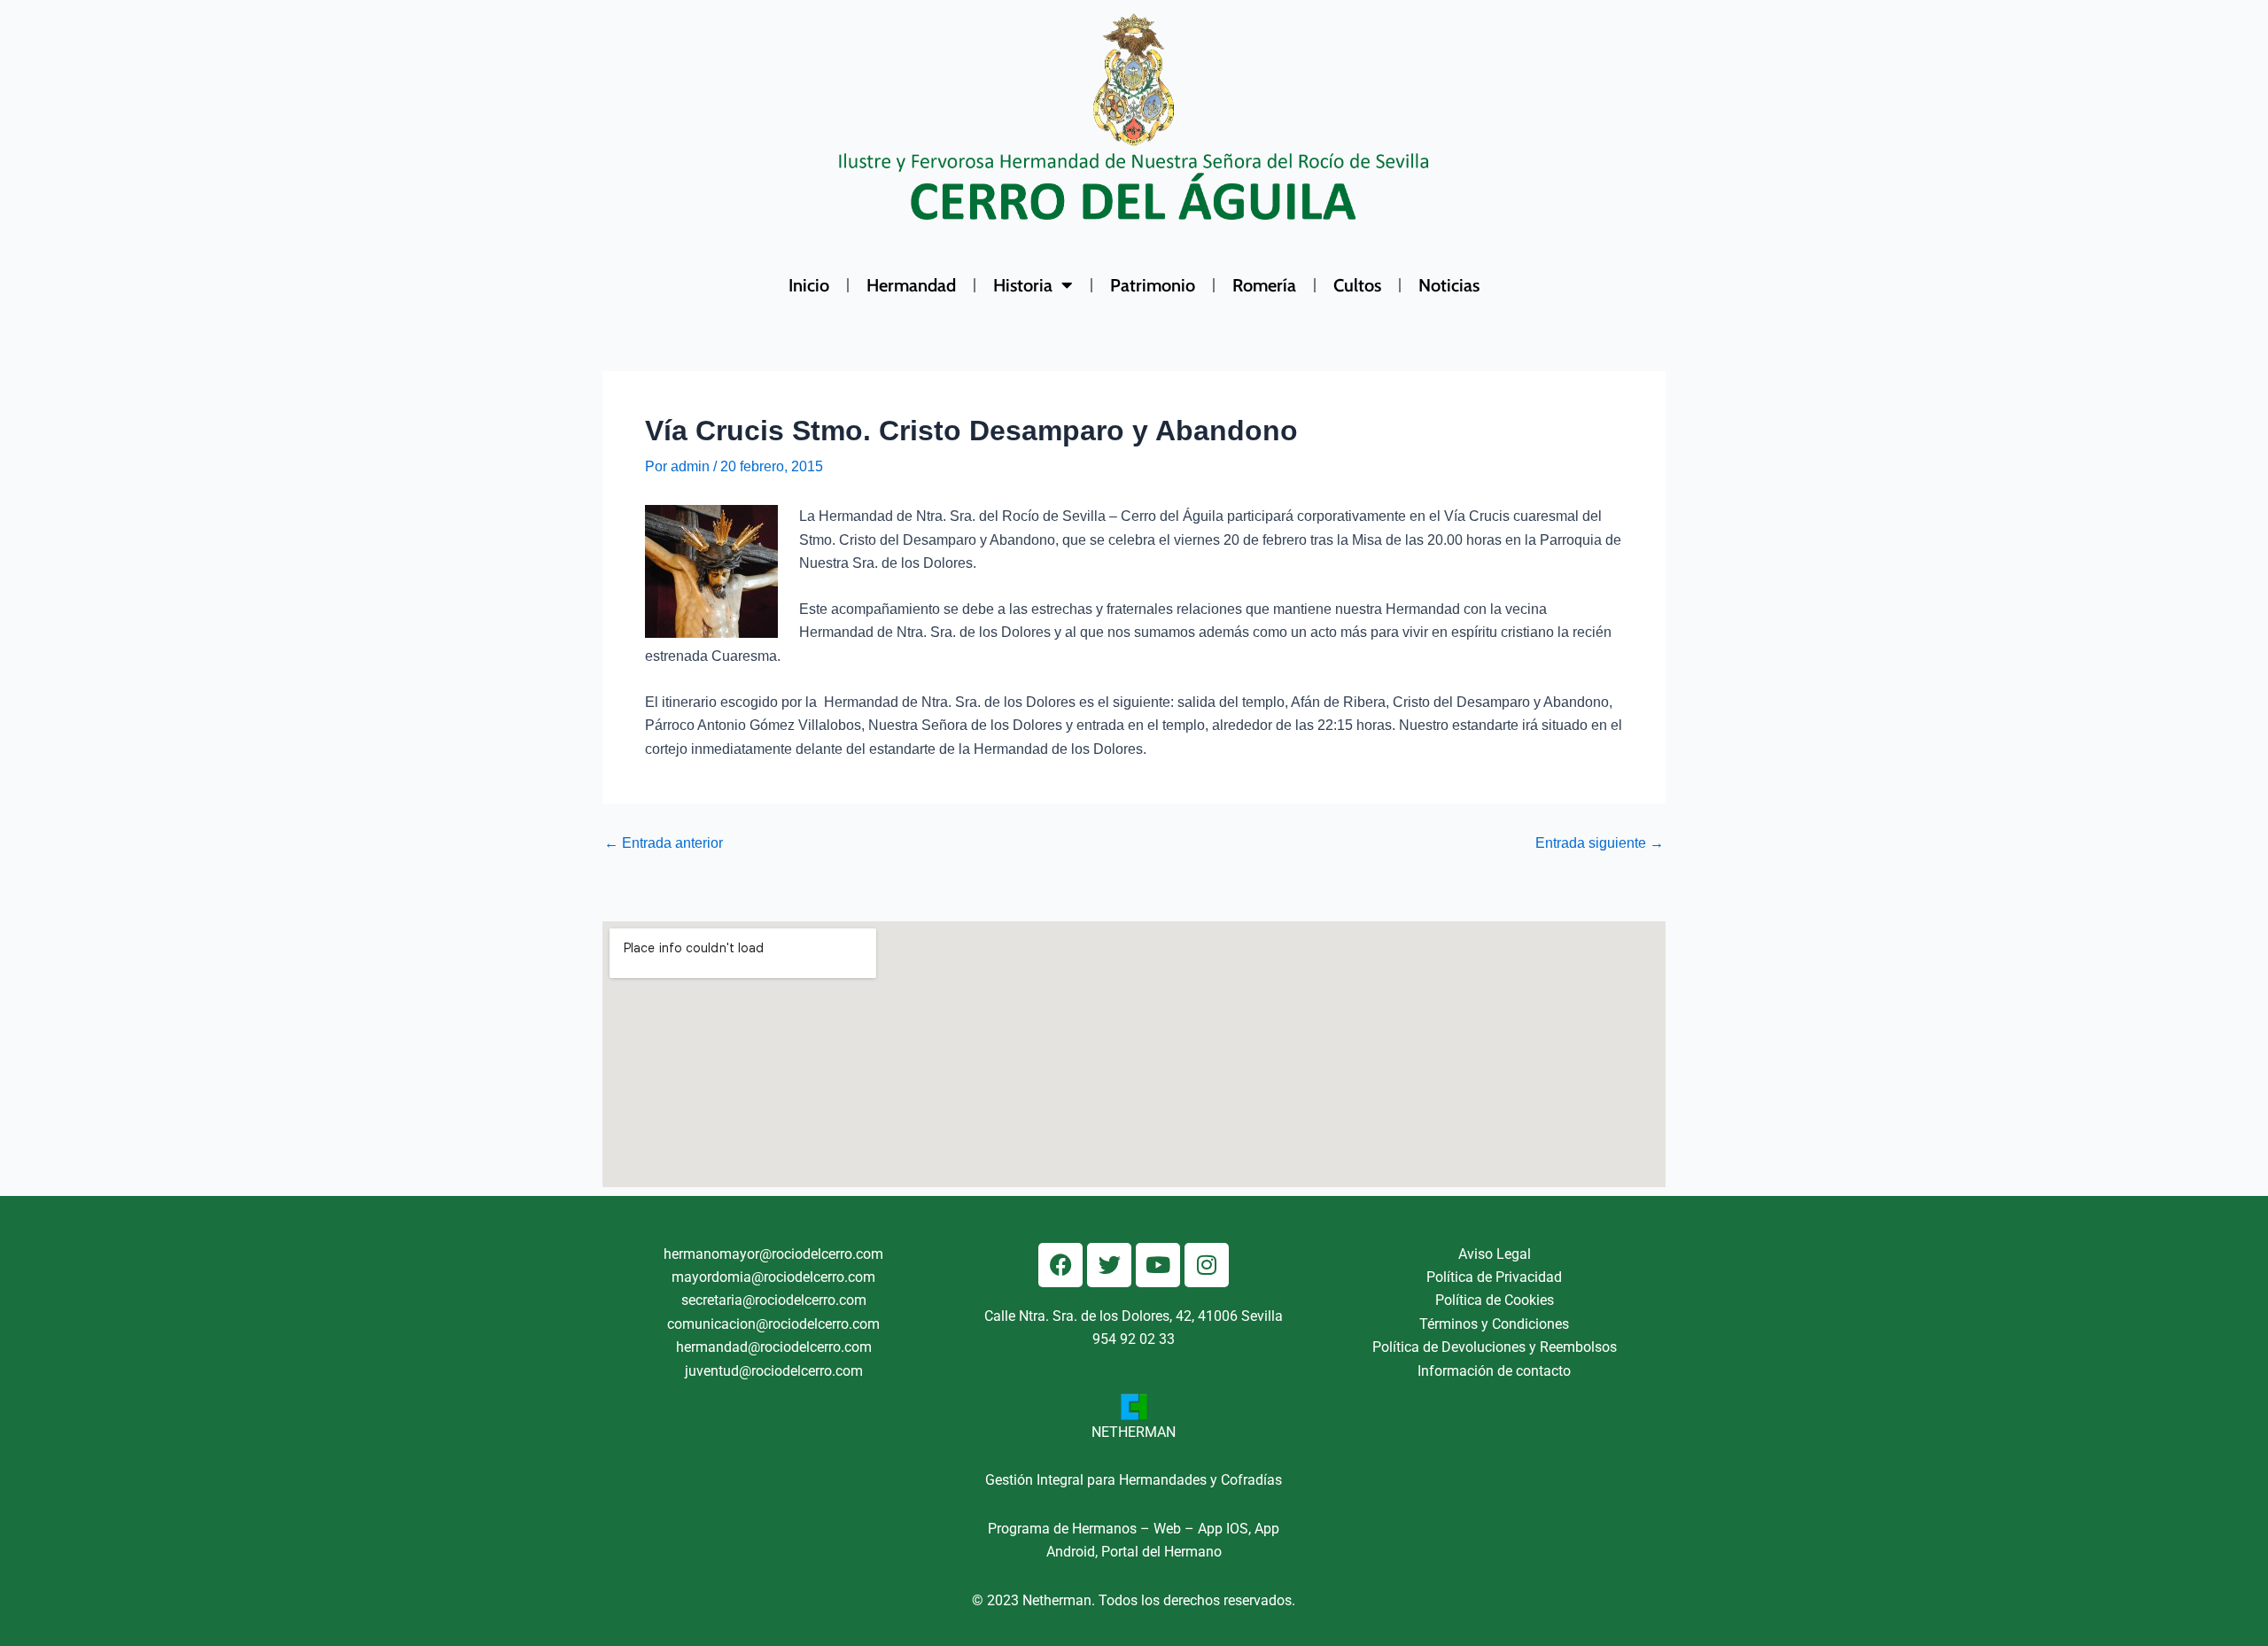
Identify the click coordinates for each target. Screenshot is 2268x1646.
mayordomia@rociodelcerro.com (773, 1277)
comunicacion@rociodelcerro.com (773, 1324)
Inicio (809, 285)
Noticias (1449, 285)
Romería (1264, 285)
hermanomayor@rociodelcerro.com (773, 1254)
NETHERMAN (1134, 1432)
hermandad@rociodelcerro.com (774, 1347)
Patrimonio (1153, 285)
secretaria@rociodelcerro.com (774, 1300)
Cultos (1357, 285)
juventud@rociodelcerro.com (774, 1371)
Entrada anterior (664, 843)
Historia (1023, 285)
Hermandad (911, 285)
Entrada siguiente (1600, 843)
